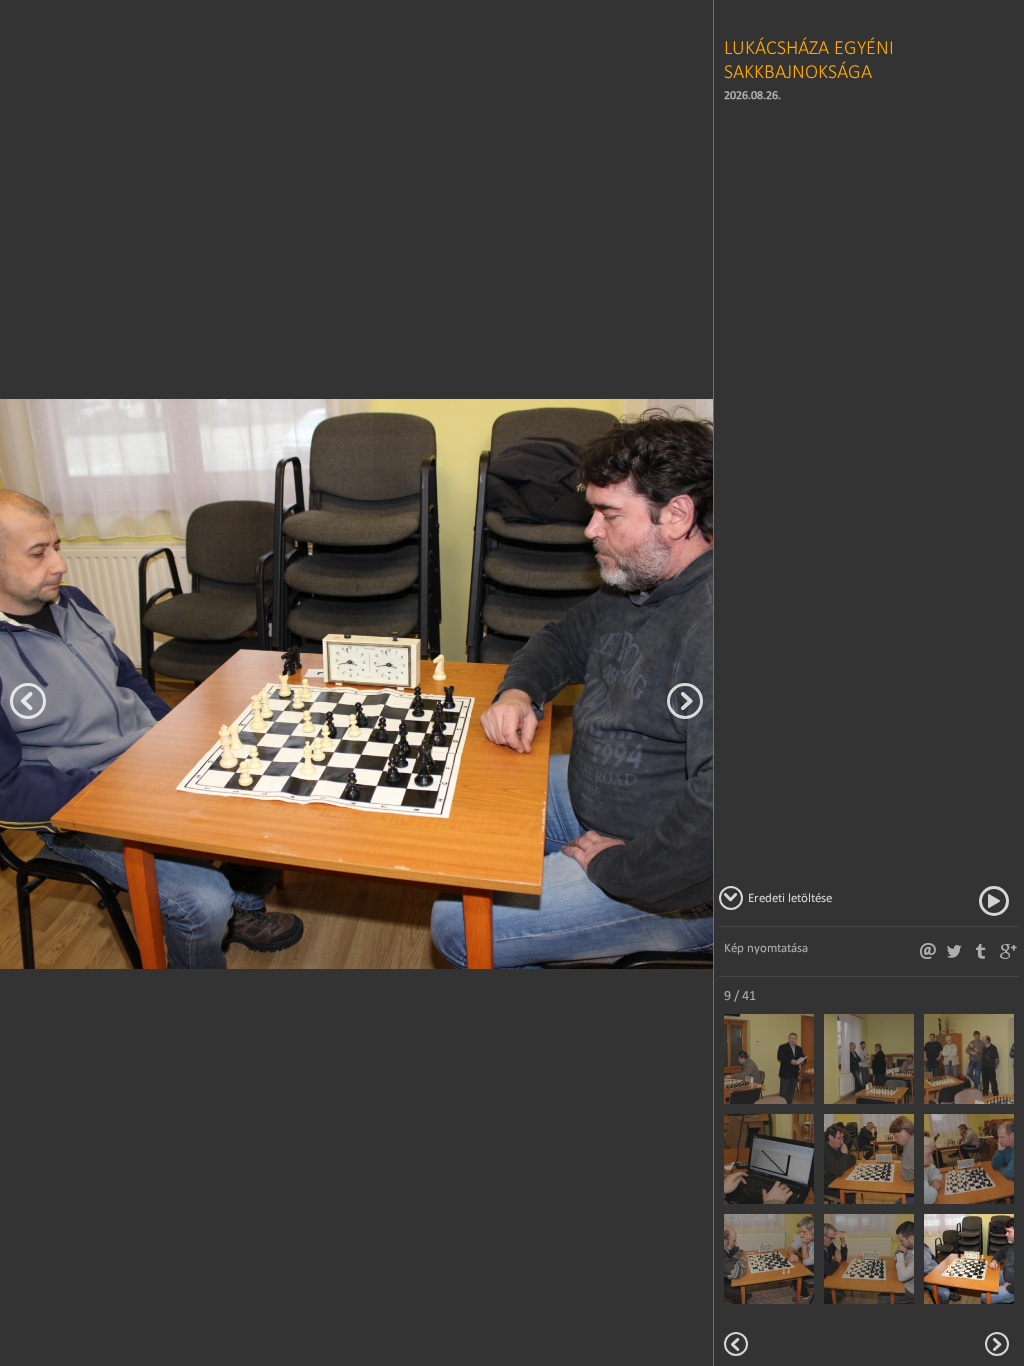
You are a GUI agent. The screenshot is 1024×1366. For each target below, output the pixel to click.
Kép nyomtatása (766, 947)
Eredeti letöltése (790, 897)
